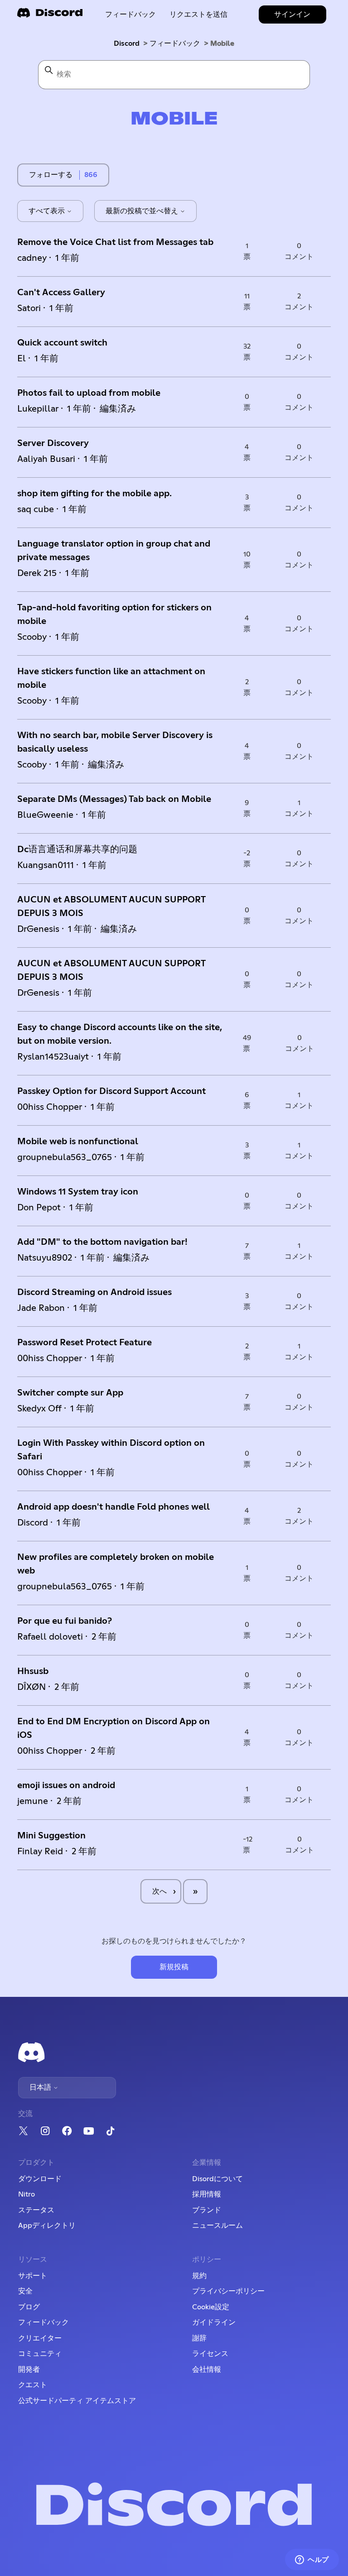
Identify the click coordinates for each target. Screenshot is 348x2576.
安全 (25, 2291)
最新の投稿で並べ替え (143, 211)
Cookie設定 (211, 2307)
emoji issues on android (66, 1785)
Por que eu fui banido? (65, 1621)
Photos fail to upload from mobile (89, 393)
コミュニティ (40, 2354)
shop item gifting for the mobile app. (94, 494)
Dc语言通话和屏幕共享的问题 (77, 849)
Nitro (27, 2194)
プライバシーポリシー (228, 2291)
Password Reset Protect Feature (85, 1343)
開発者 (29, 2370)
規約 (199, 2276)
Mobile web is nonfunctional (78, 1142)
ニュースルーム (217, 2226)
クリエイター (40, 2338)
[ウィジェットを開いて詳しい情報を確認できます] (312, 2560)
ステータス (36, 2210)
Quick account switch (62, 343)
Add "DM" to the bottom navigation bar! (102, 1242)
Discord (127, 43)
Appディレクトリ (47, 2226)
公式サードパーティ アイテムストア (77, 2401)
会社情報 (207, 2370)
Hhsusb (33, 1671)
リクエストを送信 (198, 14)
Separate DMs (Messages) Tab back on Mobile (114, 799)
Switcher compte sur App (70, 1393)
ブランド (207, 2210)
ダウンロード (40, 2179)
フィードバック (130, 14)
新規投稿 (174, 1967)
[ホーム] (50, 16)
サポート (33, 2276)
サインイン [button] (292, 14)
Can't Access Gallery (61, 293)
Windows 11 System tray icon (78, 1192)
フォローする (51, 175)
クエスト (33, 2385)
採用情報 (207, 2194)
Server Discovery (53, 443)
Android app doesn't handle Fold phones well (114, 1507)
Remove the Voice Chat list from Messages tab (115, 242)
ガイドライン (214, 2322)
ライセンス (210, 2354)
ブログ (29, 2307)
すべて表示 (48, 211)
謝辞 (199, 2338)
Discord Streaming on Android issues (94, 1292)
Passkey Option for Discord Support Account (111, 1091)
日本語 (41, 2087)
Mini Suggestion (51, 1836)
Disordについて (217, 2179)
